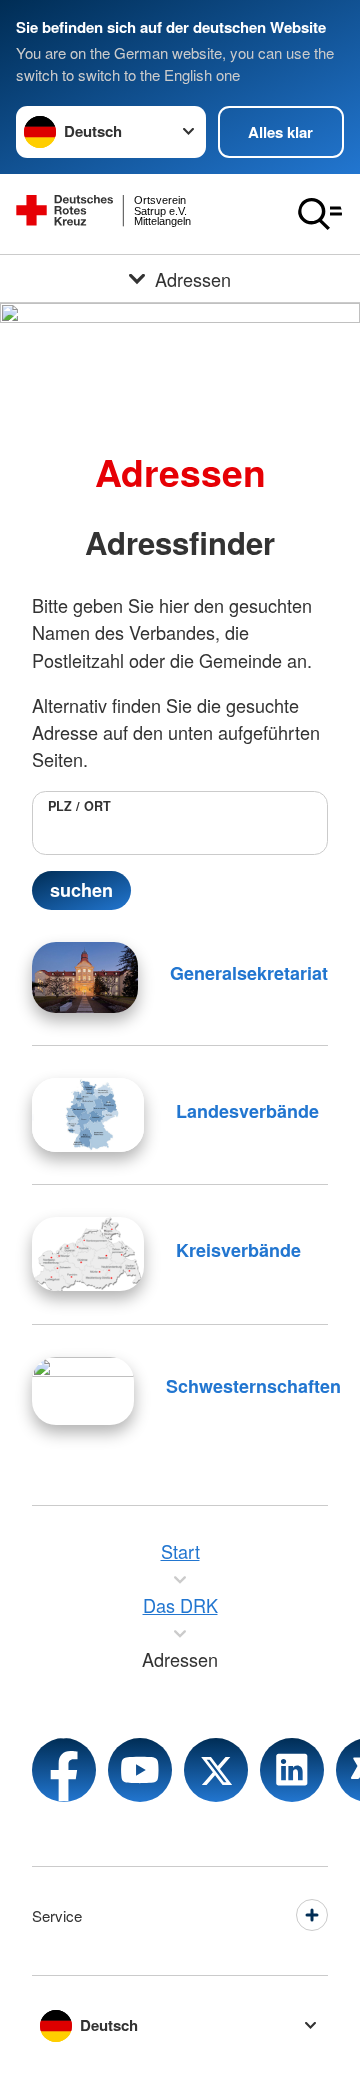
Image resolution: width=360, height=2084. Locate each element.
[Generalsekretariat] (85, 977)
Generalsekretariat (249, 973)
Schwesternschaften (253, 1386)
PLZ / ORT (79, 806)
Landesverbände (247, 1111)
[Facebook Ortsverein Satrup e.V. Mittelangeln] (64, 1770)
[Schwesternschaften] (83, 1391)
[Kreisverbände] (88, 1254)
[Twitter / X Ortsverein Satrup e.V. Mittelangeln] (216, 1770)
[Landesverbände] (88, 1115)
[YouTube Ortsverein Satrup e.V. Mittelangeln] (140, 1770)
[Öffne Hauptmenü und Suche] (320, 214)
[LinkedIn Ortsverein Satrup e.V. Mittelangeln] (292, 1770)
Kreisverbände (238, 1250)
